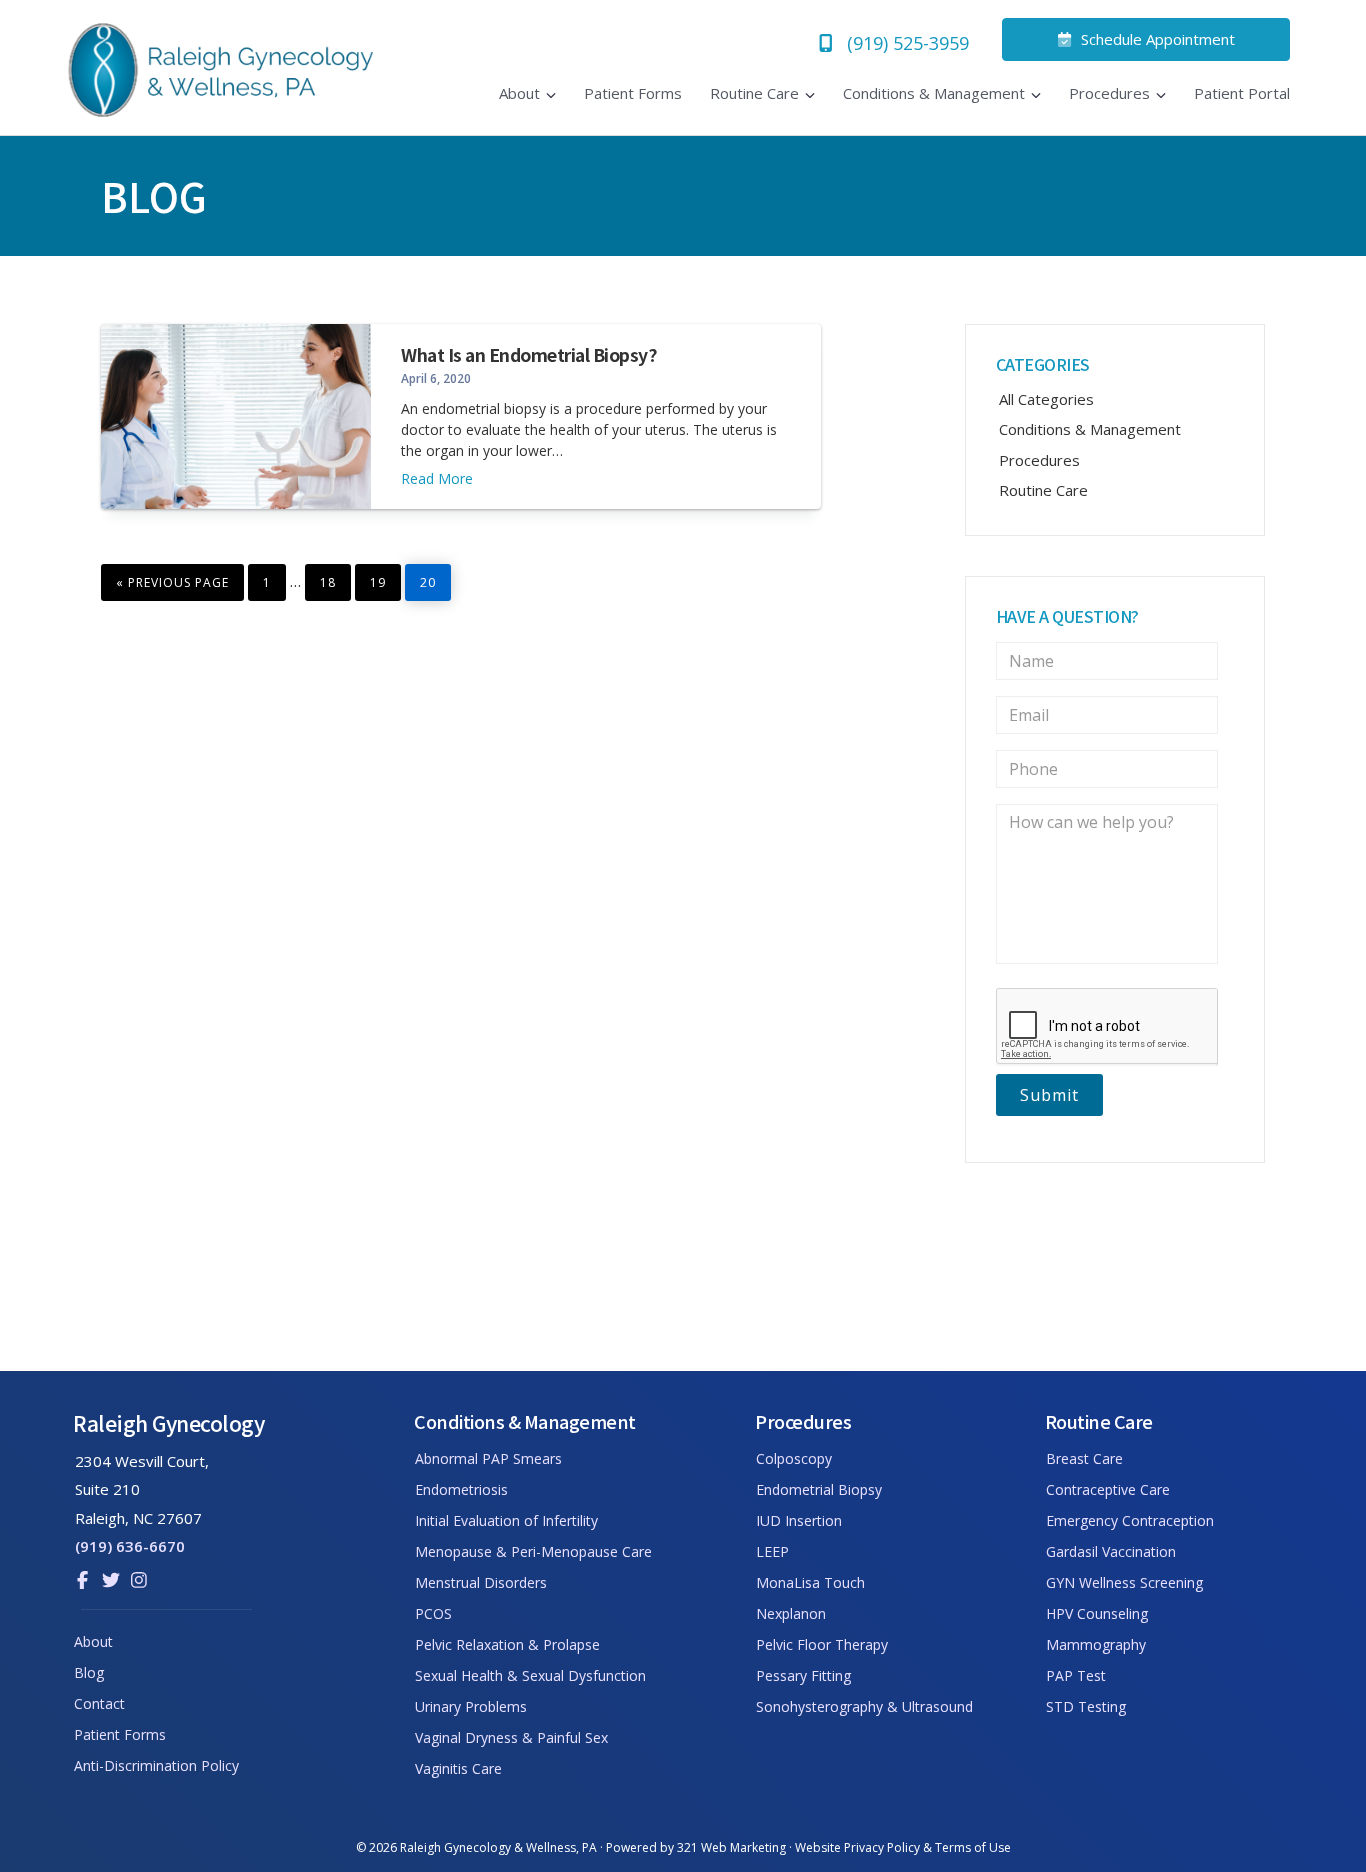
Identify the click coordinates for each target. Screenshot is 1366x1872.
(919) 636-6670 (130, 1546)
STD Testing (1086, 1706)
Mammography (1096, 1644)
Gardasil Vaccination (1111, 1551)
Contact (99, 1703)
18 (335, 578)
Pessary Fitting (803, 1675)
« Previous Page (172, 579)
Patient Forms (120, 1734)
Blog (89, 1672)
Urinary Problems (471, 1706)
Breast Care (1084, 1458)
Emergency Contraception (1130, 1520)
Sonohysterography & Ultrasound (864, 1706)
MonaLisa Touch (810, 1582)
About (93, 1641)
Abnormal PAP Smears (488, 1458)
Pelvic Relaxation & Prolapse (507, 1644)
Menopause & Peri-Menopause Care (533, 1551)
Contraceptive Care (1108, 1489)
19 (385, 578)
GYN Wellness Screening (1124, 1582)
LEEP (772, 1551)
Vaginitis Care (458, 1768)
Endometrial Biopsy (819, 1489)
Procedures (1039, 460)
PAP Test (1076, 1675)
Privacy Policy (882, 1847)
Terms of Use (973, 1847)
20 (435, 578)
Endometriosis (461, 1489)
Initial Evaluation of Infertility (506, 1520)
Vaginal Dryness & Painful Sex (511, 1737)
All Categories (1046, 399)
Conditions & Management (1090, 429)
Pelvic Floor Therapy (822, 1644)
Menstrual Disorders (481, 1582)
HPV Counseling (1097, 1613)
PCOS (433, 1613)
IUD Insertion (799, 1520)
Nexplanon (791, 1613)
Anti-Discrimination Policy (156, 1765)
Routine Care (1043, 490)
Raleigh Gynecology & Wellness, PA (498, 1847)
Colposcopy (794, 1458)
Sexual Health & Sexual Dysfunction (530, 1675)
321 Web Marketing (731, 1847)
